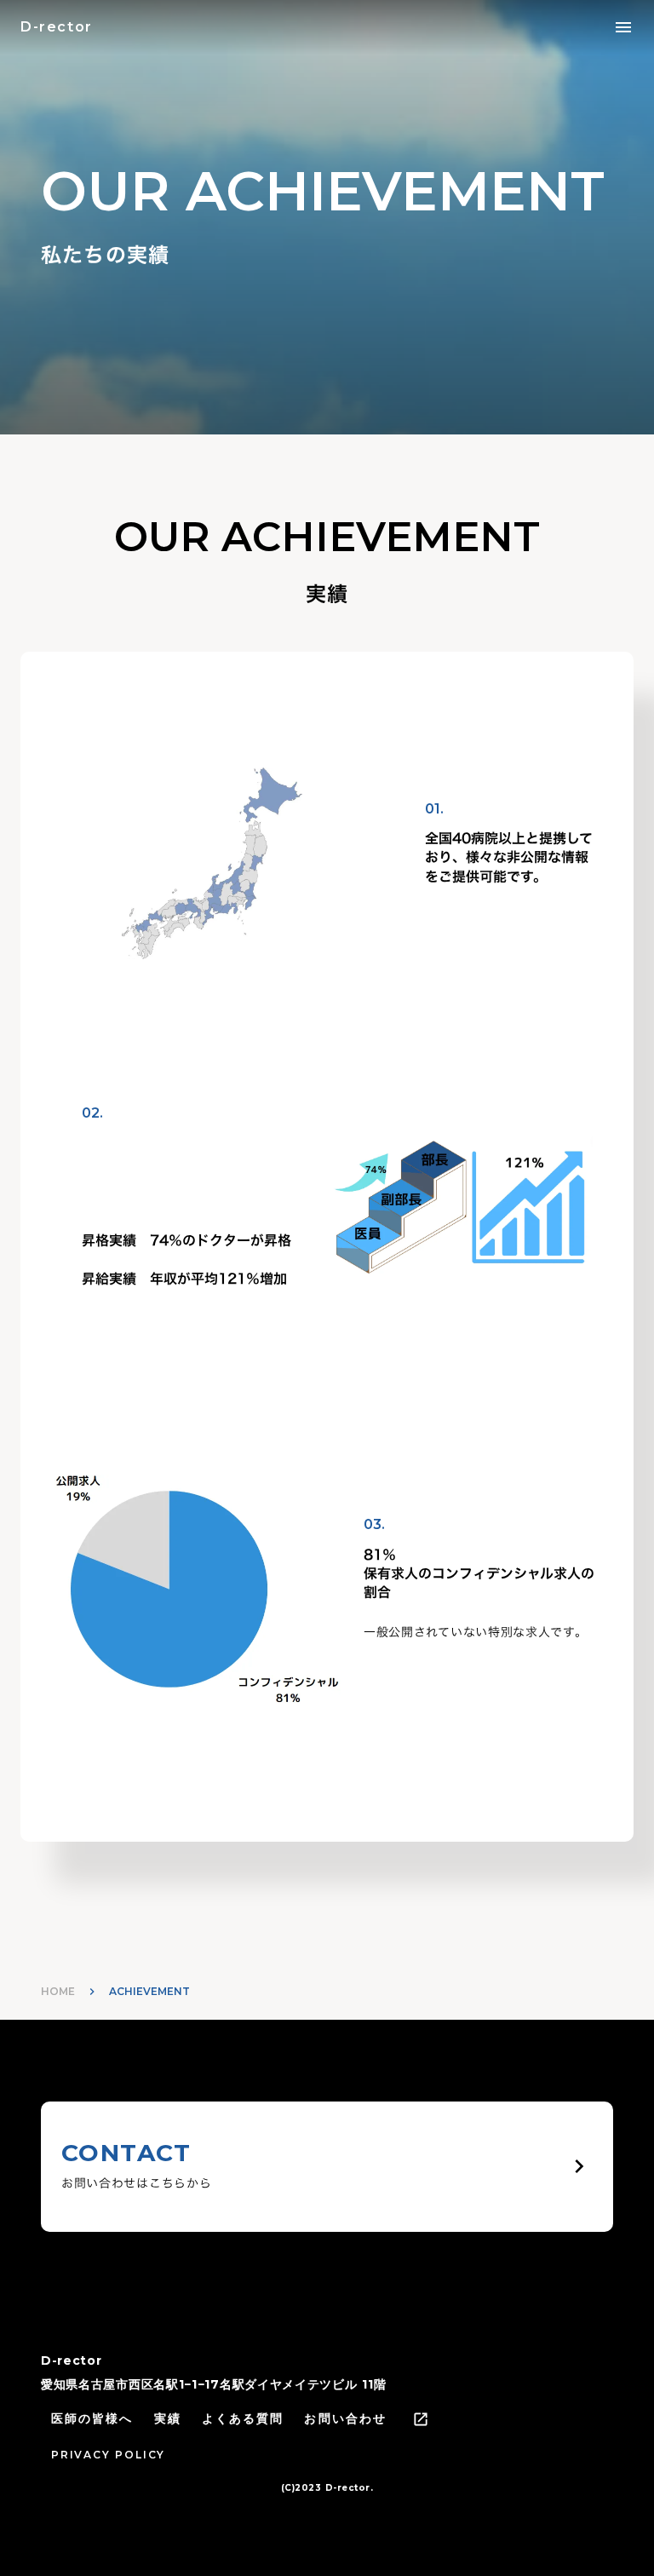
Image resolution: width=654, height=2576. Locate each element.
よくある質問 (243, 2418)
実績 (168, 2418)
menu (623, 27)
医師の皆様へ (92, 2418)
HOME (58, 1991)
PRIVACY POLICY (108, 2455)
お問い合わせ (345, 2418)
